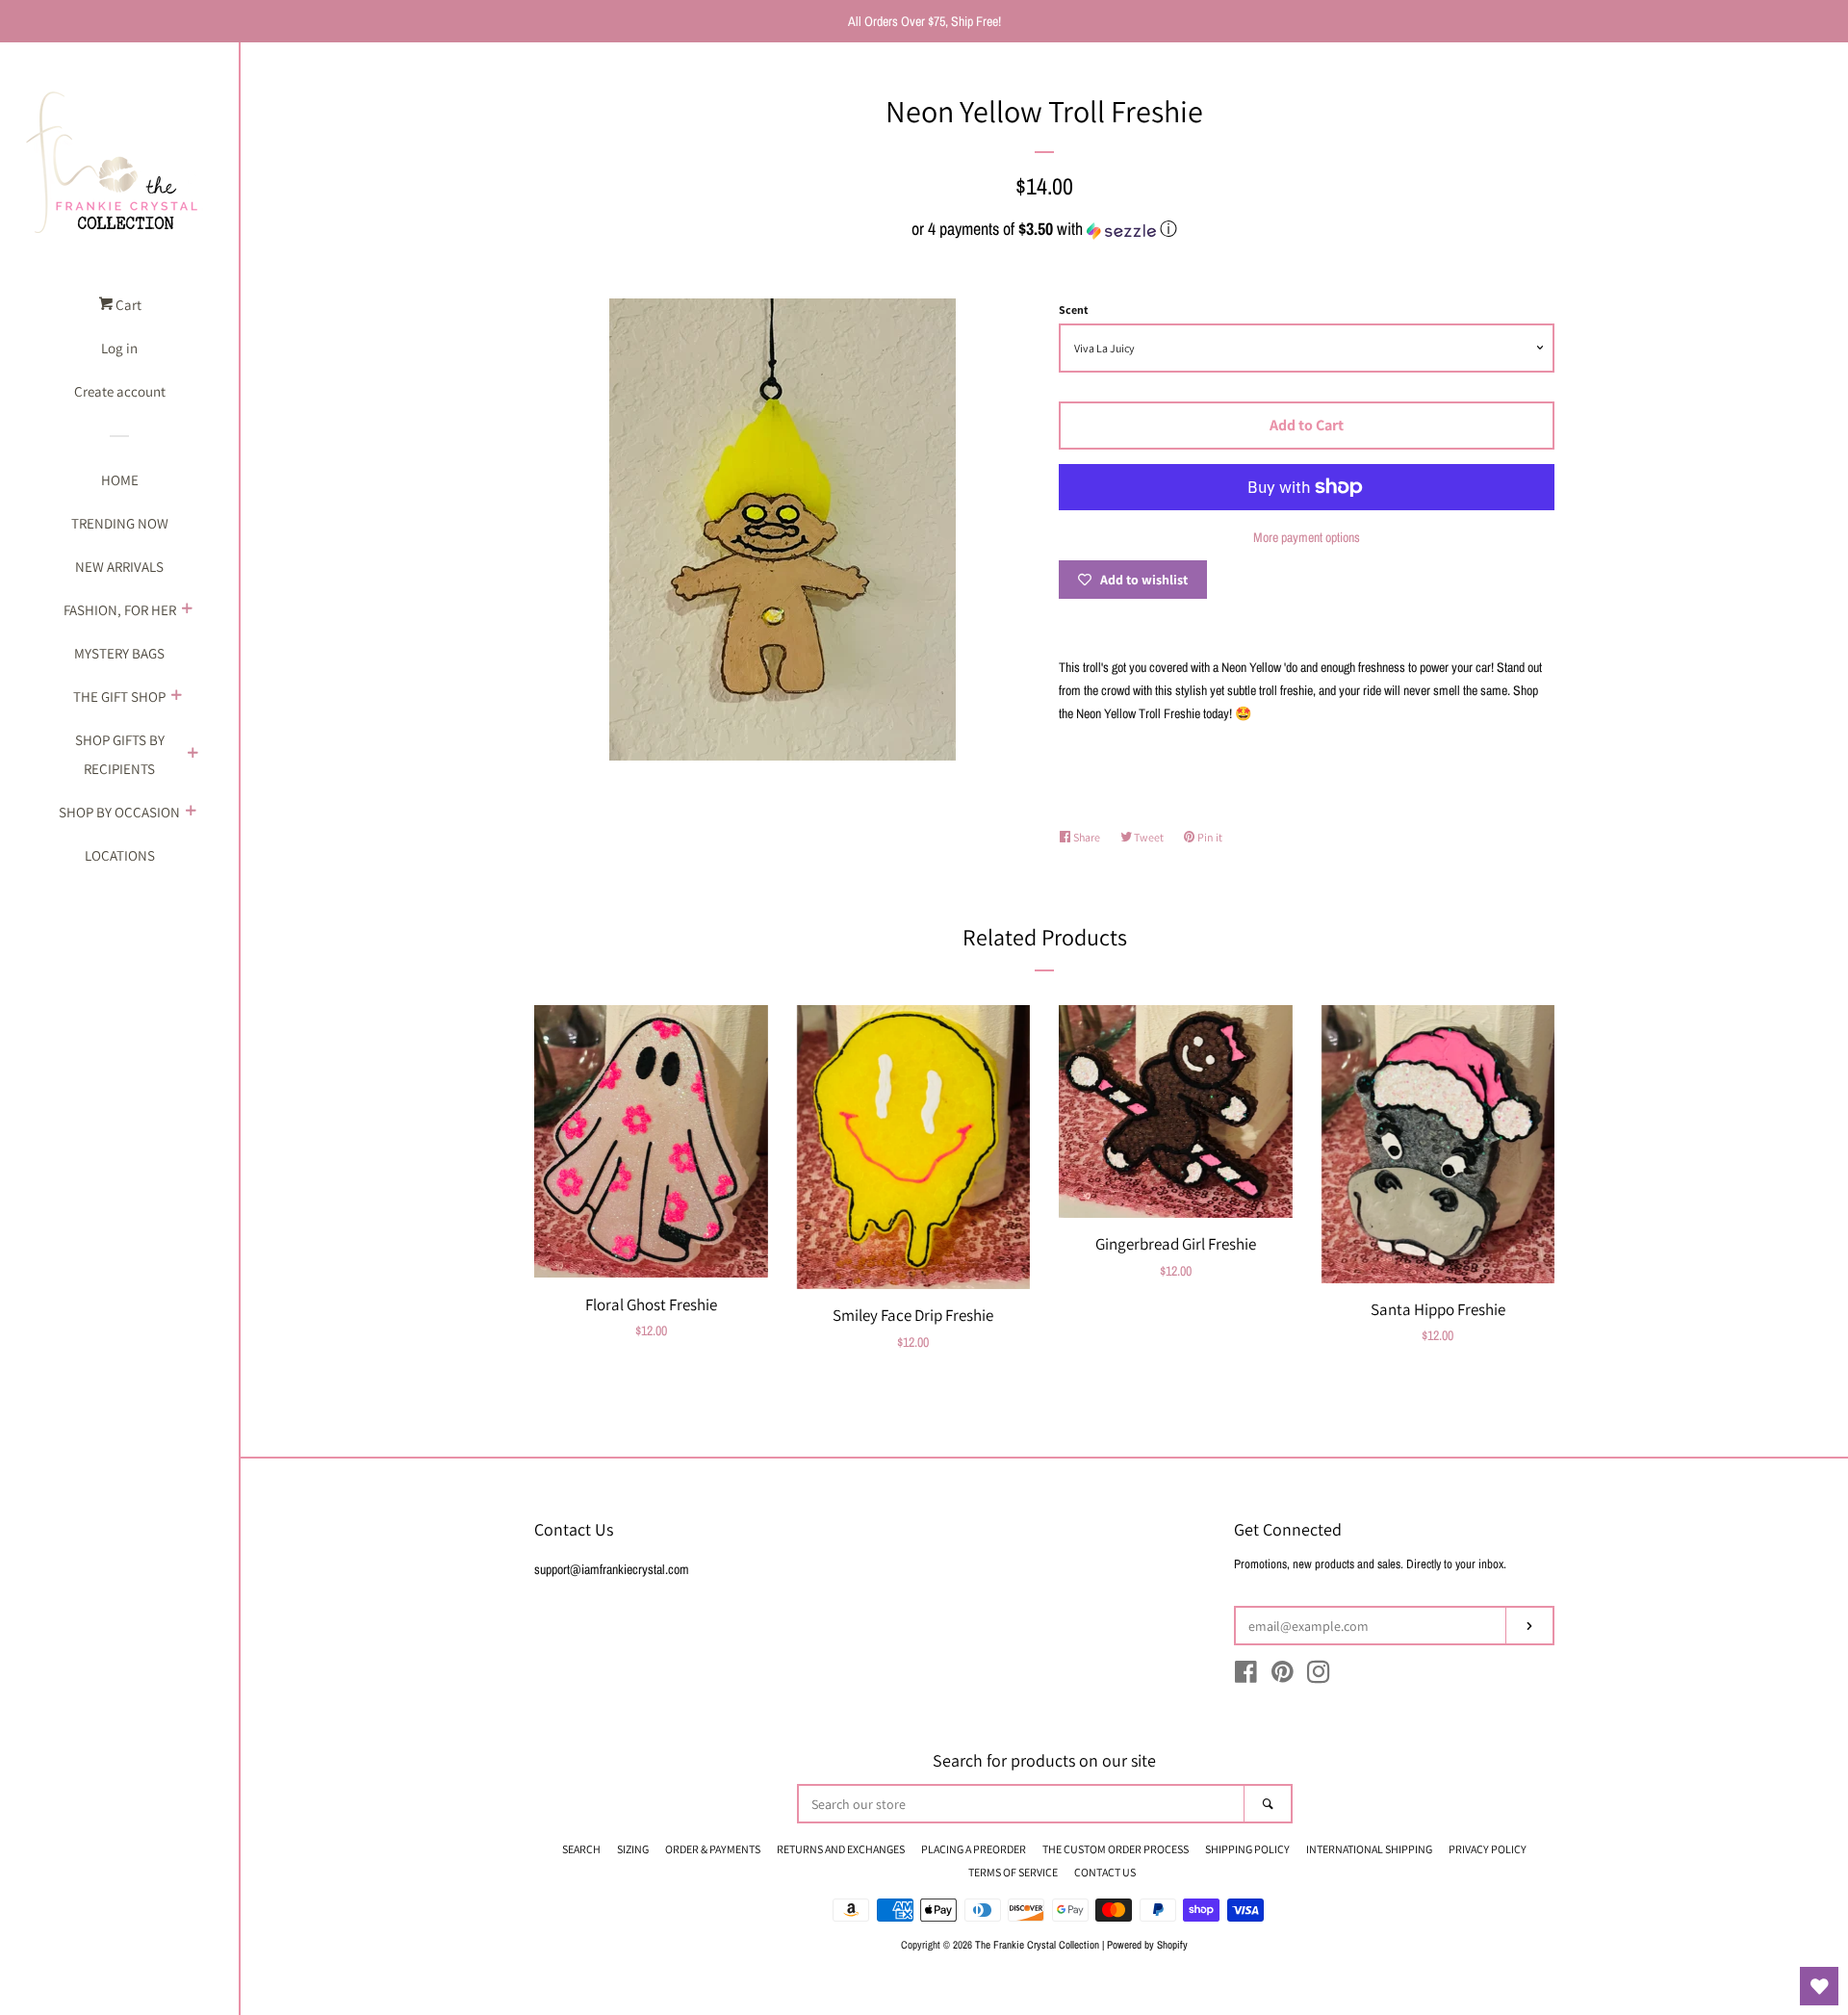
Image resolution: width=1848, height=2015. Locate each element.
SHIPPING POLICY (1247, 1849)
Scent (1074, 310)
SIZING (633, 1849)
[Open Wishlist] (1819, 1986)
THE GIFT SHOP (119, 697)
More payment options (1307, 537)
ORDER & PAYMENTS (713, 1849)
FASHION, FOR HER (120, 610)
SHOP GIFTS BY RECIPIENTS (120, 754)
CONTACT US (1105, 1872)
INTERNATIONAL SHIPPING (1369, 1849)
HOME (120, 480)
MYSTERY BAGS (119, 653)
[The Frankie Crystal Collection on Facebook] (1246, 1676)
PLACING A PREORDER (974, 1849)
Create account (120, 391)
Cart (127, 305)
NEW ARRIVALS (119, 567)
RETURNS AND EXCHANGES (841, 1849)
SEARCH (581, 1849)
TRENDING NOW (120, 523)
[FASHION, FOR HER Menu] (187, 610)
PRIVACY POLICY (1488, 1849)
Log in (119, 348)
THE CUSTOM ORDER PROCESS (1116, 1849)
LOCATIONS (120, 855)
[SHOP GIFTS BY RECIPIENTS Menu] (192, 755)
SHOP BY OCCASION (119, 812)
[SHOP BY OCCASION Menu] (191, 813)
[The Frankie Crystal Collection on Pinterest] (1283, 1676)
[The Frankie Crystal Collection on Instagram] (1319, 1676)
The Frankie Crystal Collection (1037, 1944)
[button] (1044, 229)
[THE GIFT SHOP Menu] (176, 697)
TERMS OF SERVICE (1013, 1872)
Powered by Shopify (1147, 1944)
